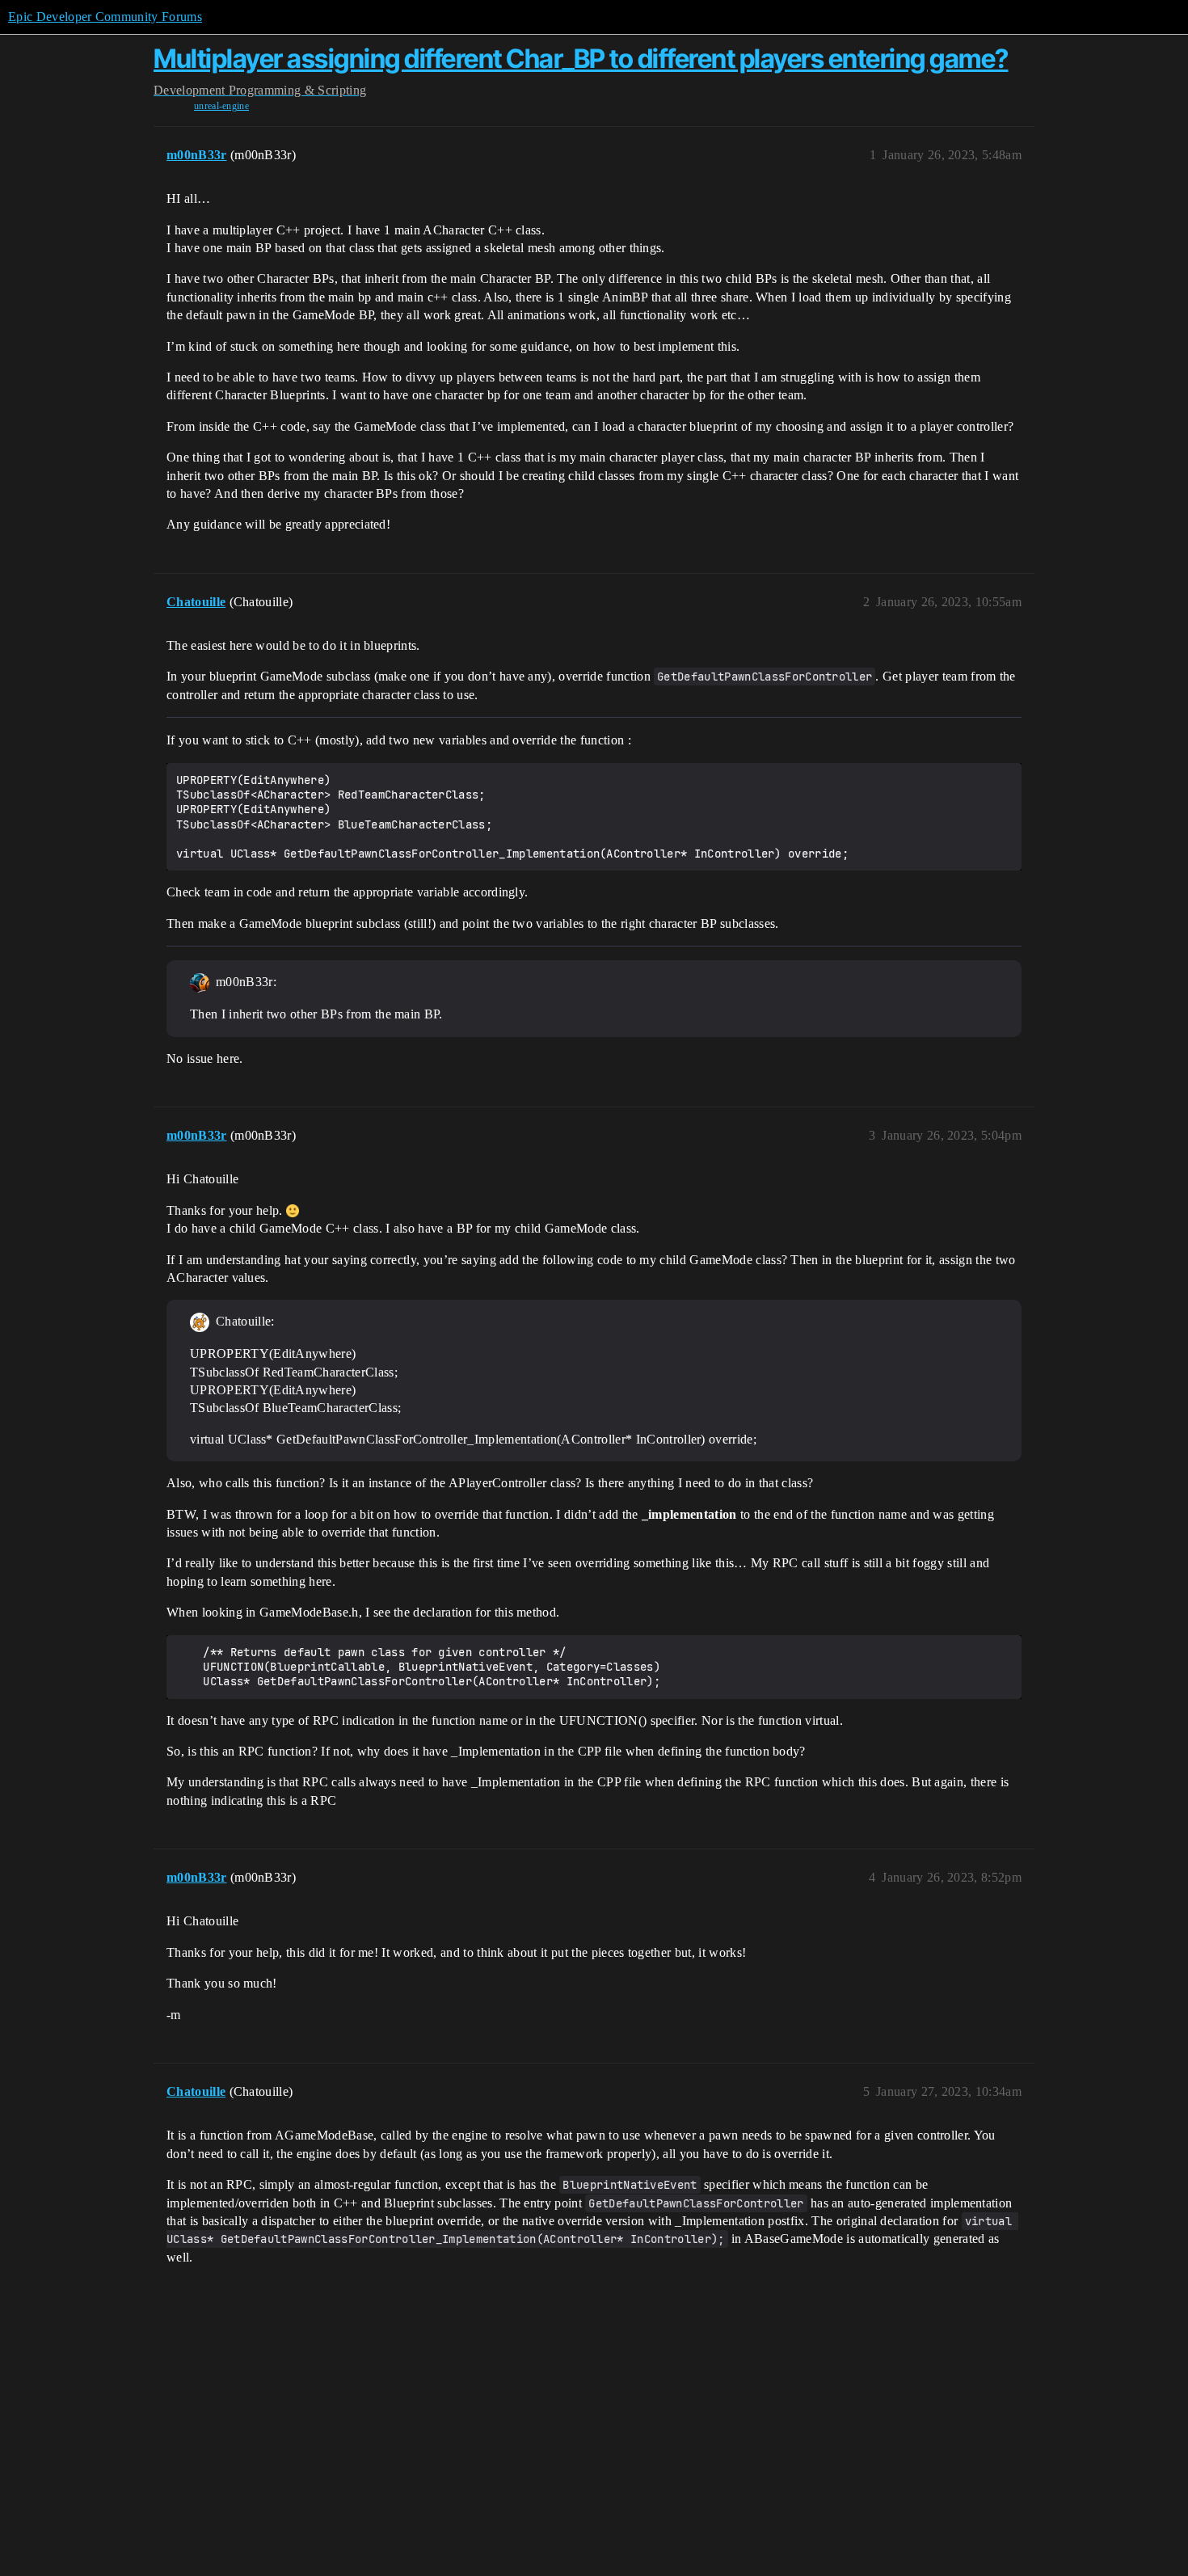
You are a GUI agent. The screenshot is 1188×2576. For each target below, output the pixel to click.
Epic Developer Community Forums (105, 17)
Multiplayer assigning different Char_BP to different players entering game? (581, 59)
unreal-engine (221, 106)
